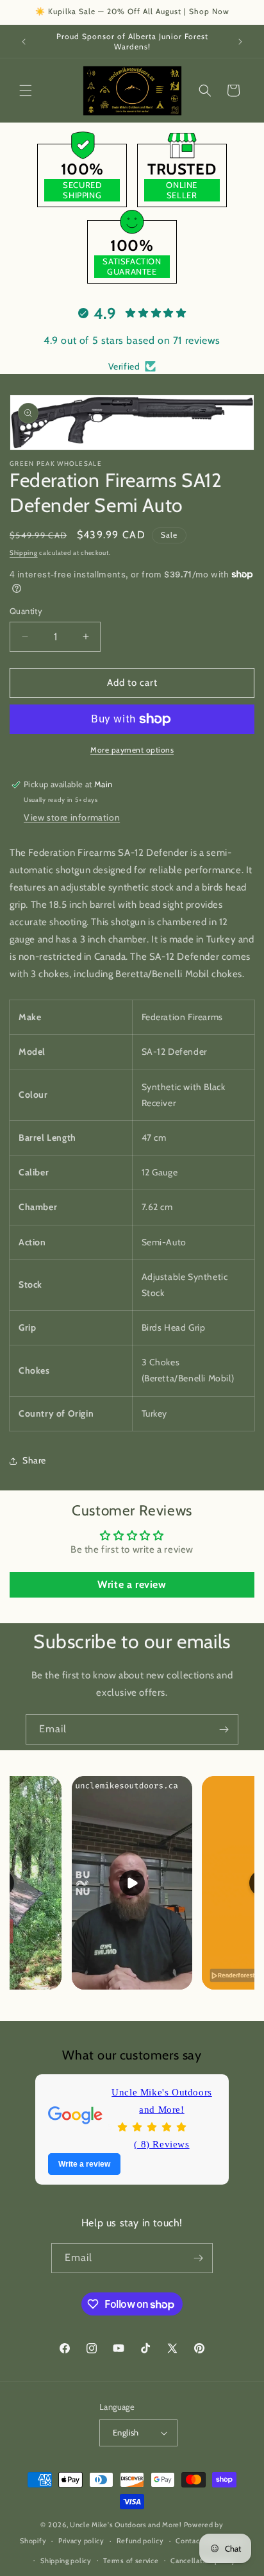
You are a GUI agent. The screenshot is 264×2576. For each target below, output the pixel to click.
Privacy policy (81, 2541)
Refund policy (140, 2541)
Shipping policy (66, 2561)
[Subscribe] (224, 1729)
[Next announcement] (240, 42)
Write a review (132, 1584)
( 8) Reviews (161, 2144)
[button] (26, 90)
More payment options (132, 750)
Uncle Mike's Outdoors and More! (162, 2101)
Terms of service (131, 2561)
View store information (72, 817)
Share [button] (34, 1460)
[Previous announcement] (24, 42)
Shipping (24, 553)
